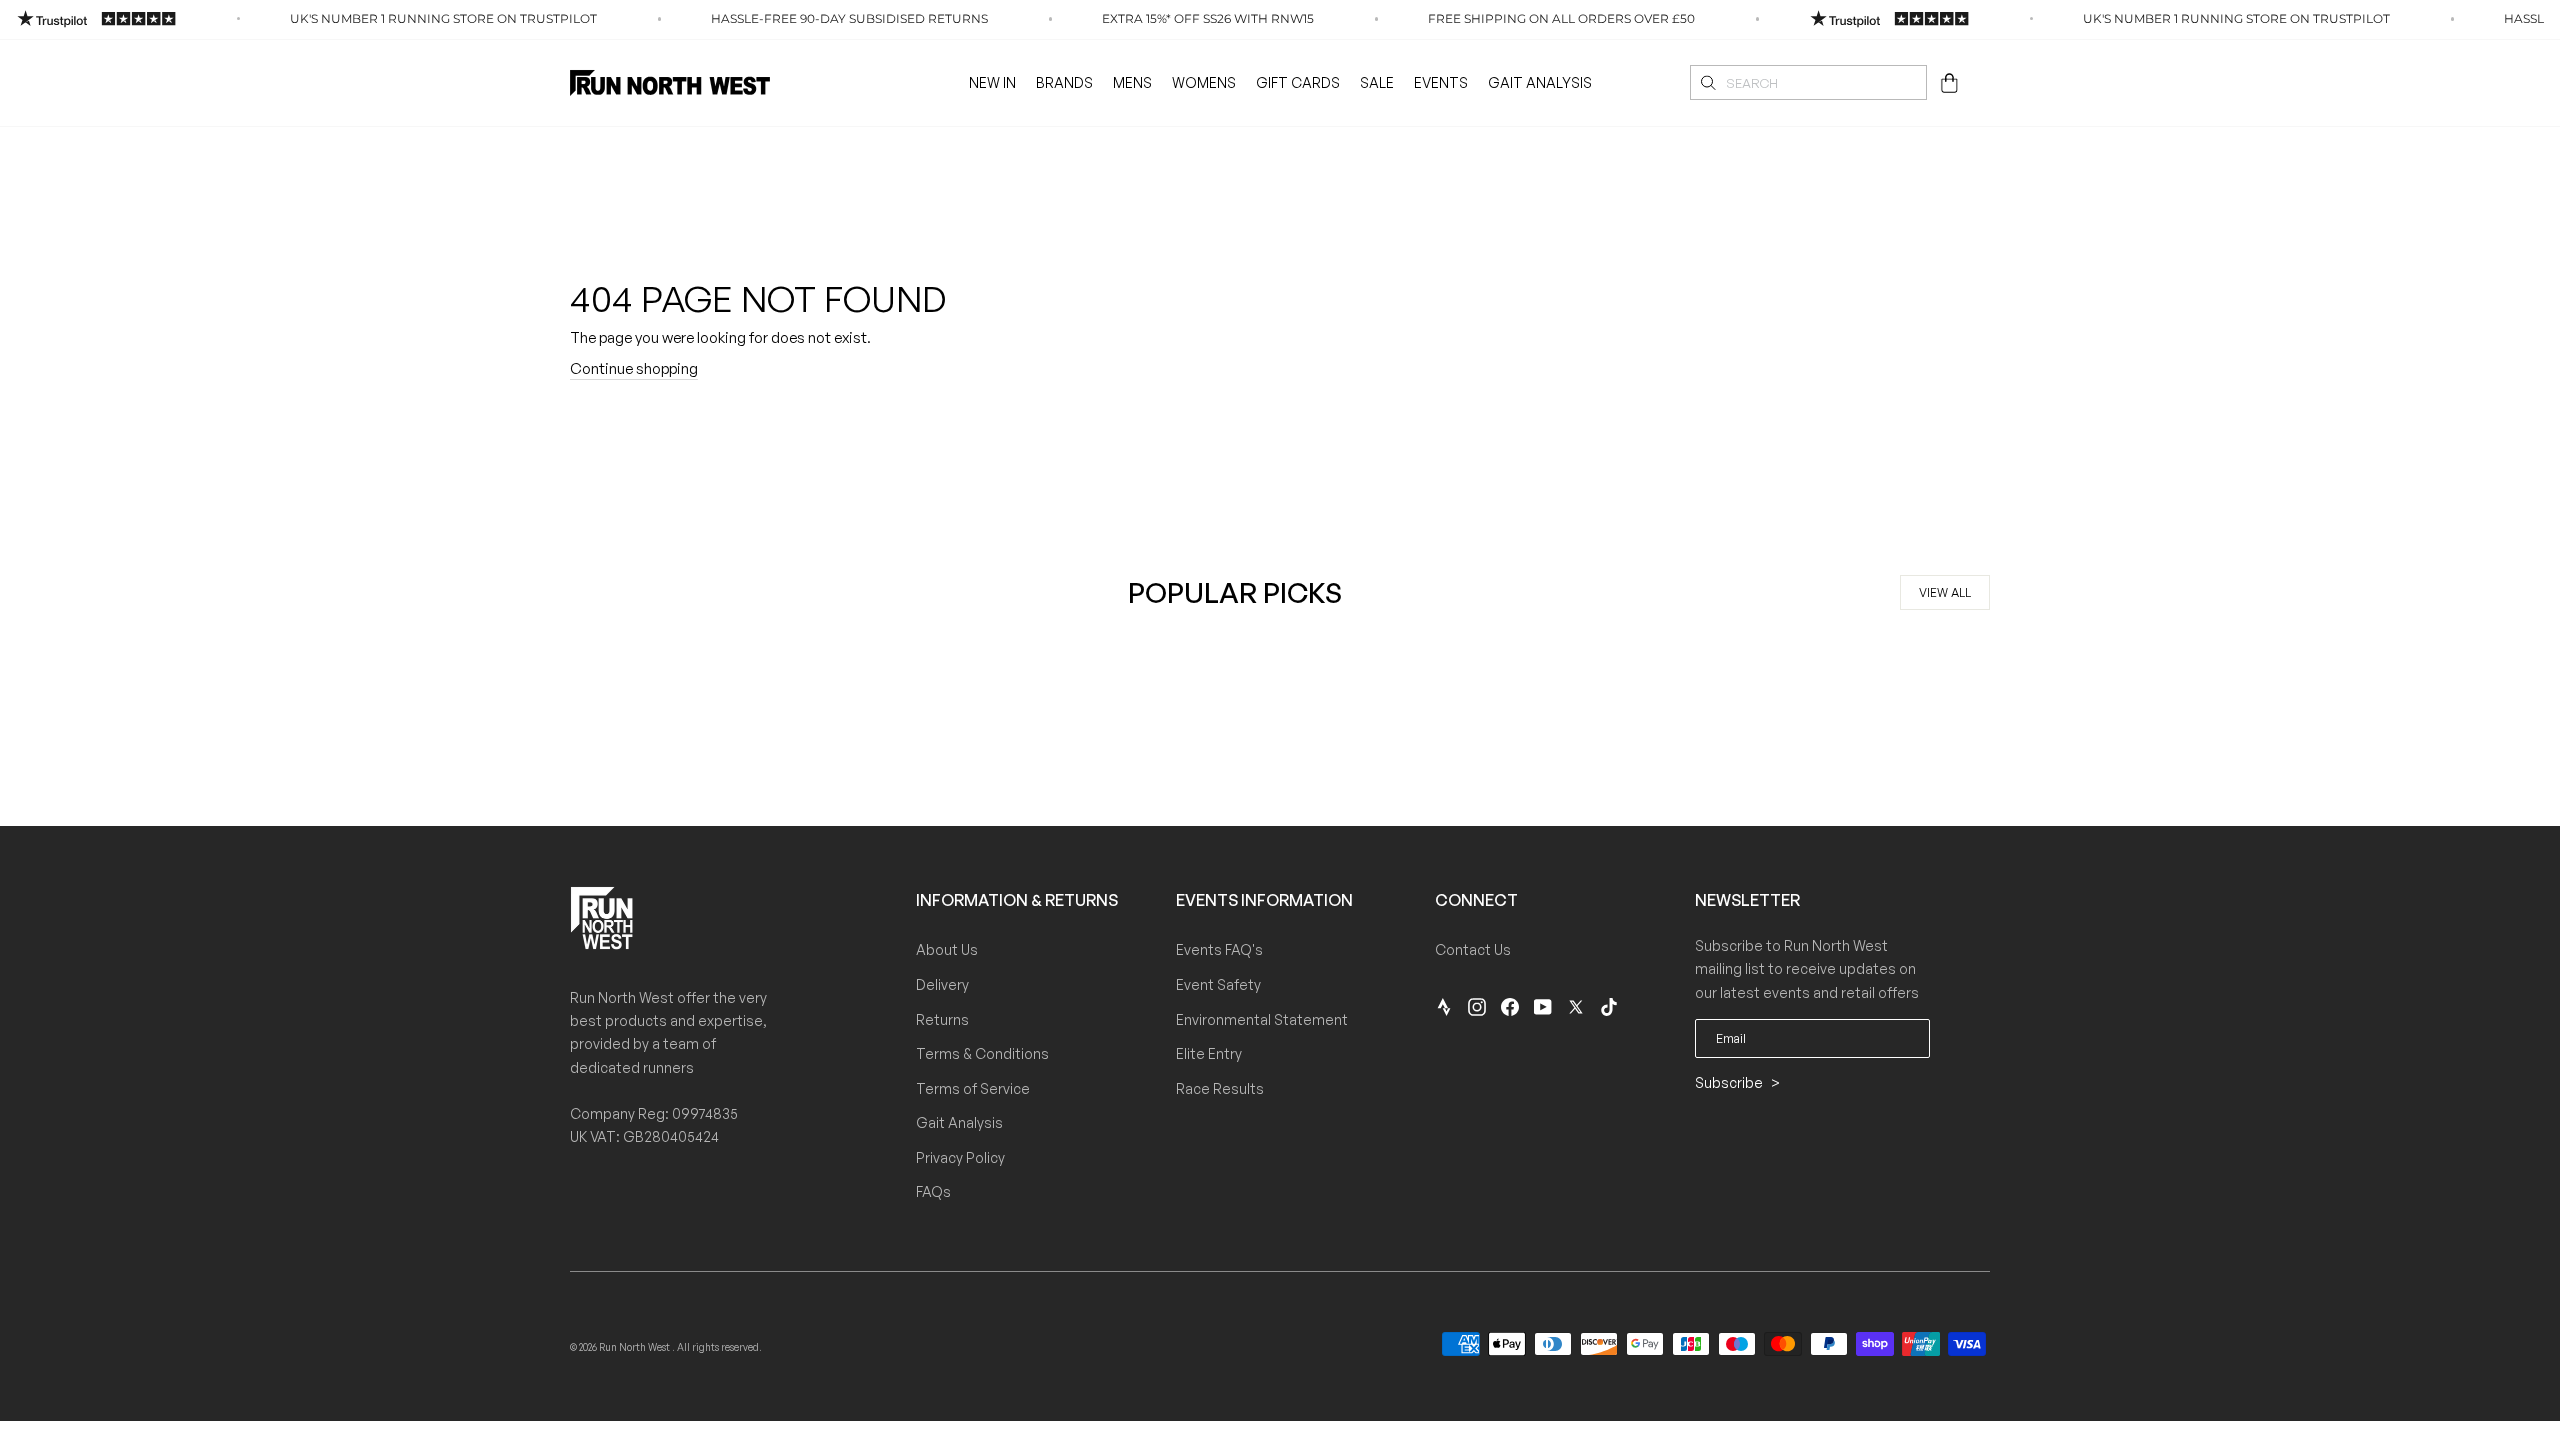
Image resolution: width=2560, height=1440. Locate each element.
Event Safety (1218, 984)
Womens (1204, 82)
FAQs (933, 1191)
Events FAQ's (1219, 949)
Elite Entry (1209, 1053)
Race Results (1220, 1088)
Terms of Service (973, 1088)
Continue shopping (634, 368)
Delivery (942, 984)
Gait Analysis (1540, 82)
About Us (947, 949)
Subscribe (1730, 1082)
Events (1441, 82)
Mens (1132, 82)
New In (992, 82)
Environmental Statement (1262, 1019)
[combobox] (1808, 82)
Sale (1377, 82)
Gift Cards (1298, 82)
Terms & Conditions (982, 1053)
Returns (942, 1019)
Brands (1064, 82)
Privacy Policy (960, 1157)
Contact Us (1473, 949)
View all (1945, 592)
